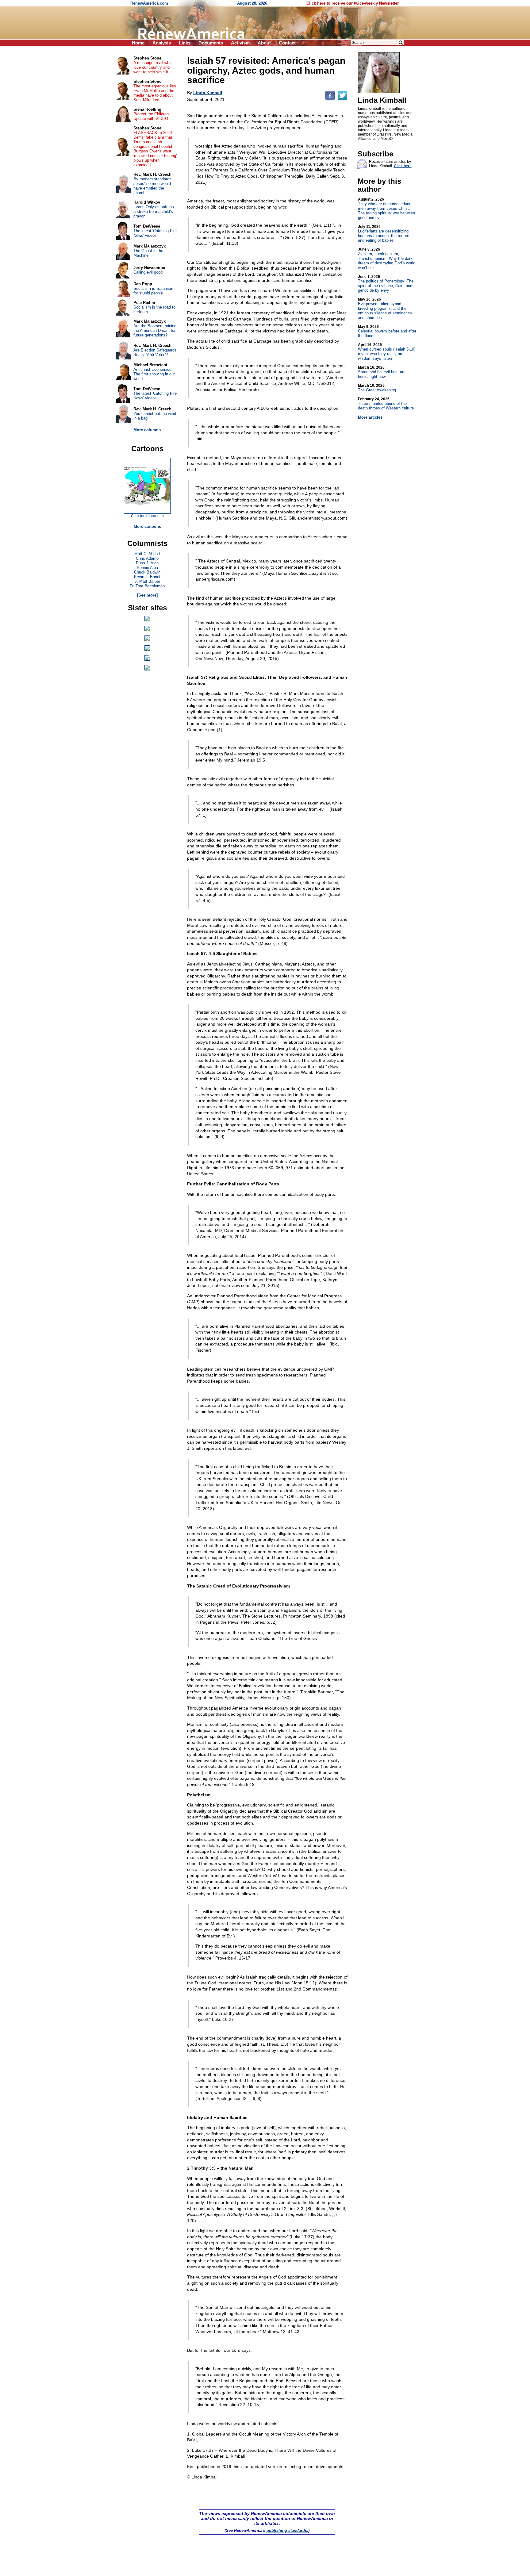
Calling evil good (148, 272)
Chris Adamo (147, 558)
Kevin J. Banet (147, 577)
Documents (211, 43)
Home (138, 43)
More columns (147, 430)
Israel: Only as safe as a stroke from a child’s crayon (154, 211)
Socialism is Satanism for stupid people (153, 291)
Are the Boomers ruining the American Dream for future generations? (155, 330)
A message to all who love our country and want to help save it (152, 67)
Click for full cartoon (147, 516)
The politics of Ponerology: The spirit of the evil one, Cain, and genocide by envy (386, 284)
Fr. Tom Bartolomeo (147, 586)
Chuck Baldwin (147, 572)
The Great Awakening (377, 388)
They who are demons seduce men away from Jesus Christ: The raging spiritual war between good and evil (386, 209)
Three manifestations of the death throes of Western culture (386, 404)
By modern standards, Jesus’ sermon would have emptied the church (153, 186)
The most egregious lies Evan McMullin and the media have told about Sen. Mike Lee (155, 93)
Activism (240, 43)
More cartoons (147, 526)
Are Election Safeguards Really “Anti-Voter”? (155, 352)
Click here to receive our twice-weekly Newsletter (353, 3)
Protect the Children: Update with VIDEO (152, 116)
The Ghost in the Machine (148, 253)
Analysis (162, 43)
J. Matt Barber (147, 581)
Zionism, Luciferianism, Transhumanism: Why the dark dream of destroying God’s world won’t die (387, 259)
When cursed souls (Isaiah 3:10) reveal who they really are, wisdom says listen (387, 352)
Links (185, 43)
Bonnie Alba (147, 568)
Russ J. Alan (147, 563)
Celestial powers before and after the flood (387, 331)
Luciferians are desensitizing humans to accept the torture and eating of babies (384, 234)
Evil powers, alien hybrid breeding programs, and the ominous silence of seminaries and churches (385, 309)
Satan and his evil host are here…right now (382, 372)
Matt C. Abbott (147, 554)
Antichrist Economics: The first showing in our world (154, 374)
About (264, 43)
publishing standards (287, 2530)
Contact (287, 43)
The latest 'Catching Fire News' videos (155, 233)
